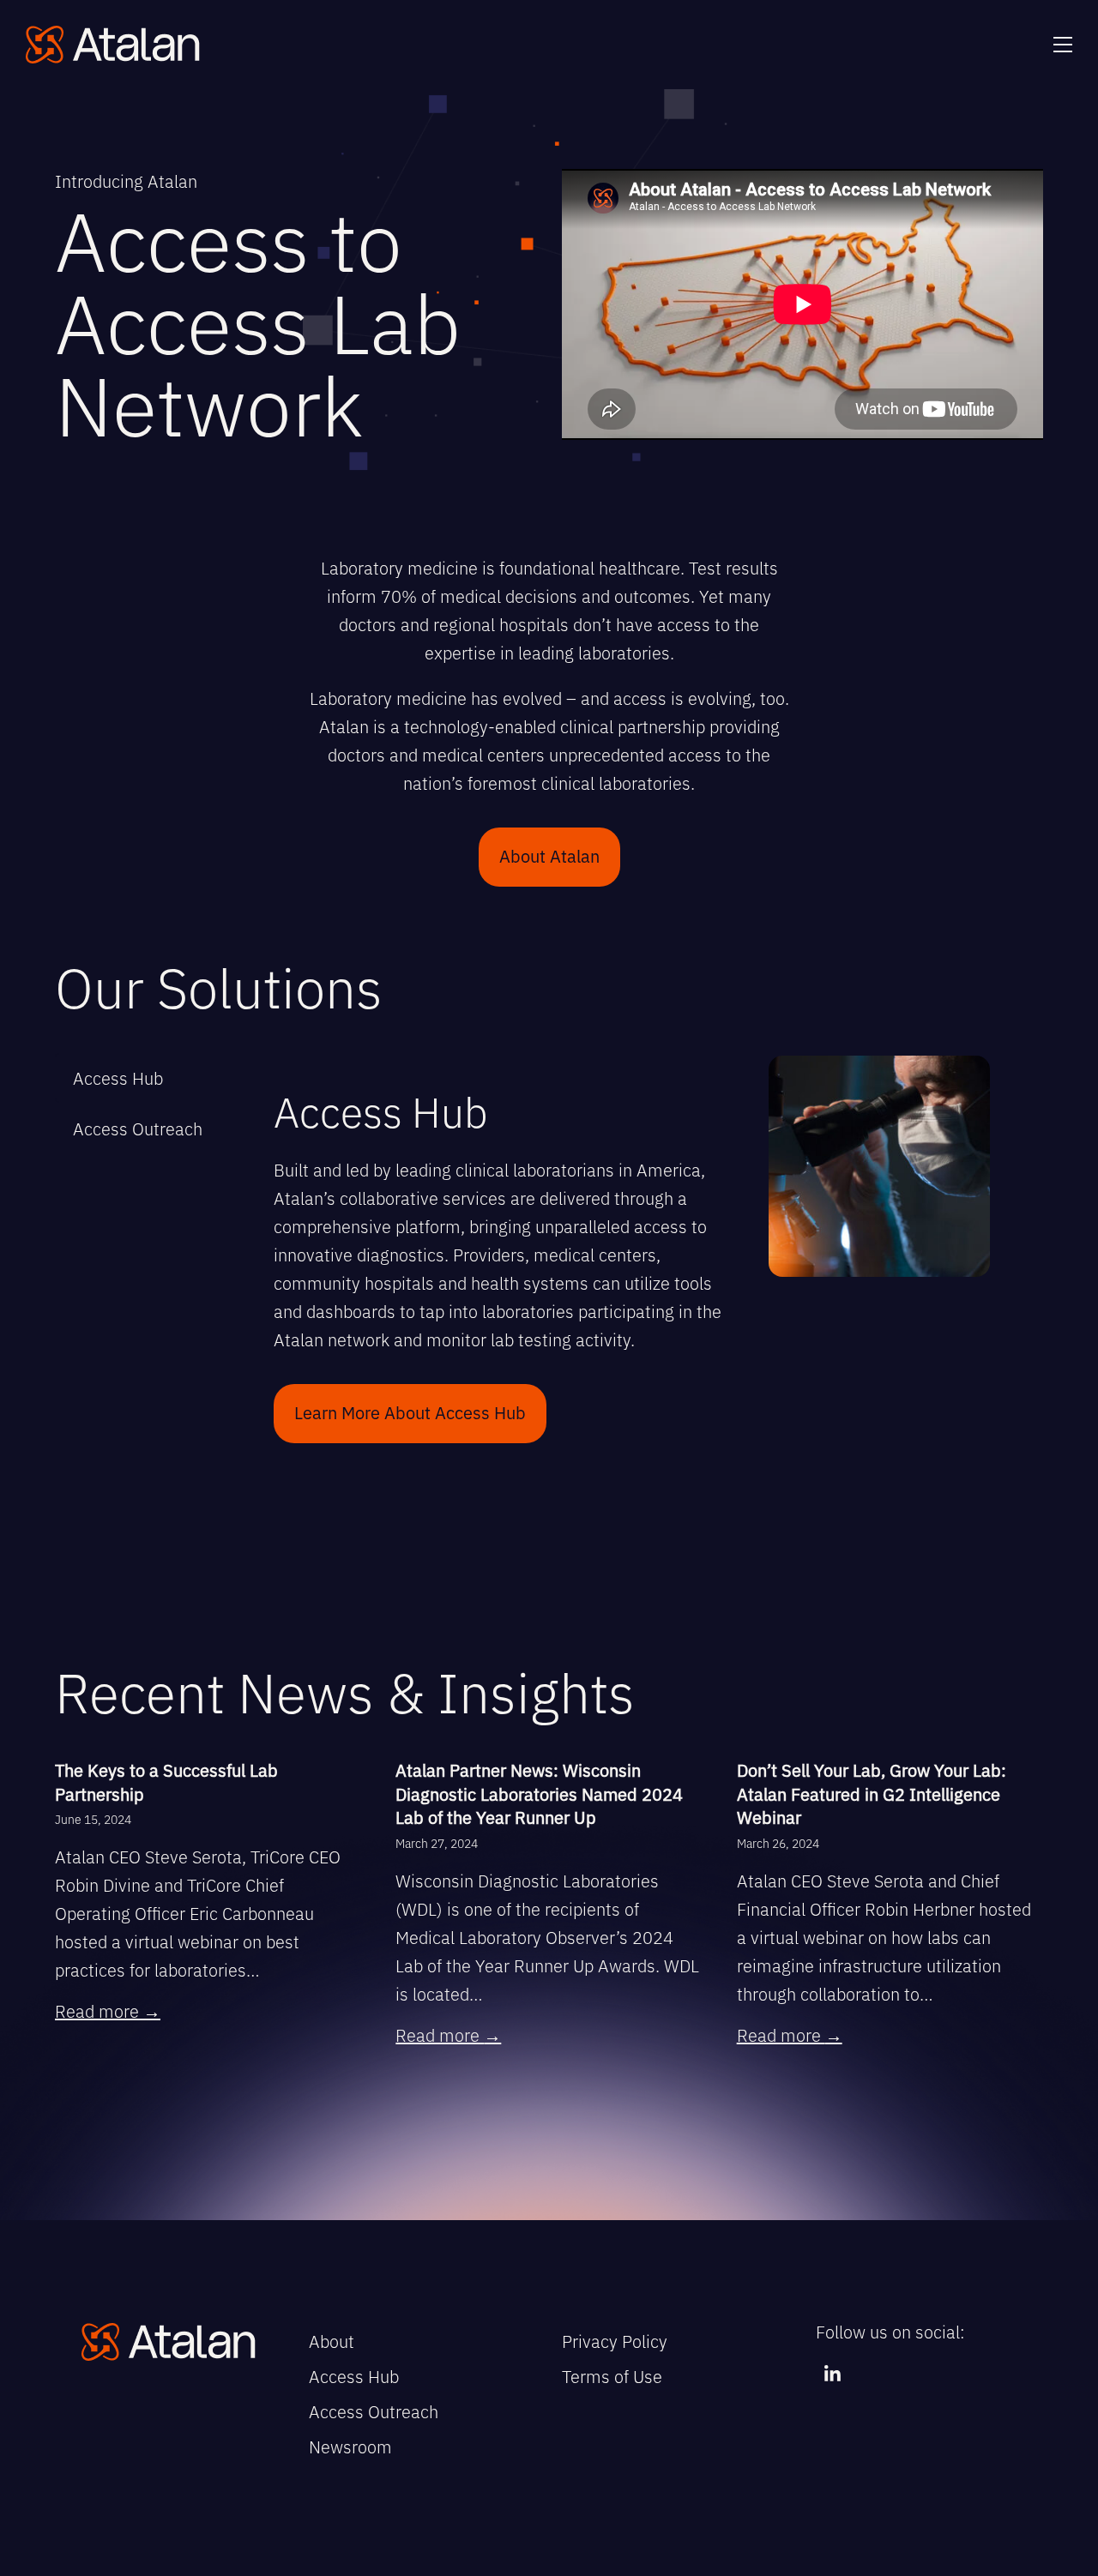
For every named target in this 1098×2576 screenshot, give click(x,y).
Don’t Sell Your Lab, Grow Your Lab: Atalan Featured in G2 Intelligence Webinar (872, 1793)
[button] (1063, 45)
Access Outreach (374, 2411)
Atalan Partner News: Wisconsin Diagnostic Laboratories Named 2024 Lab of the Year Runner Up (539, 1793)
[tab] (138, 1078)
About (332, 2341)
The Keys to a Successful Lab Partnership (166, 1782)
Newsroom (350, 2446)
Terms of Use (612, 2376)
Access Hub (354, 2376)
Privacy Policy (615, 2341)
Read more (108, 2010)
